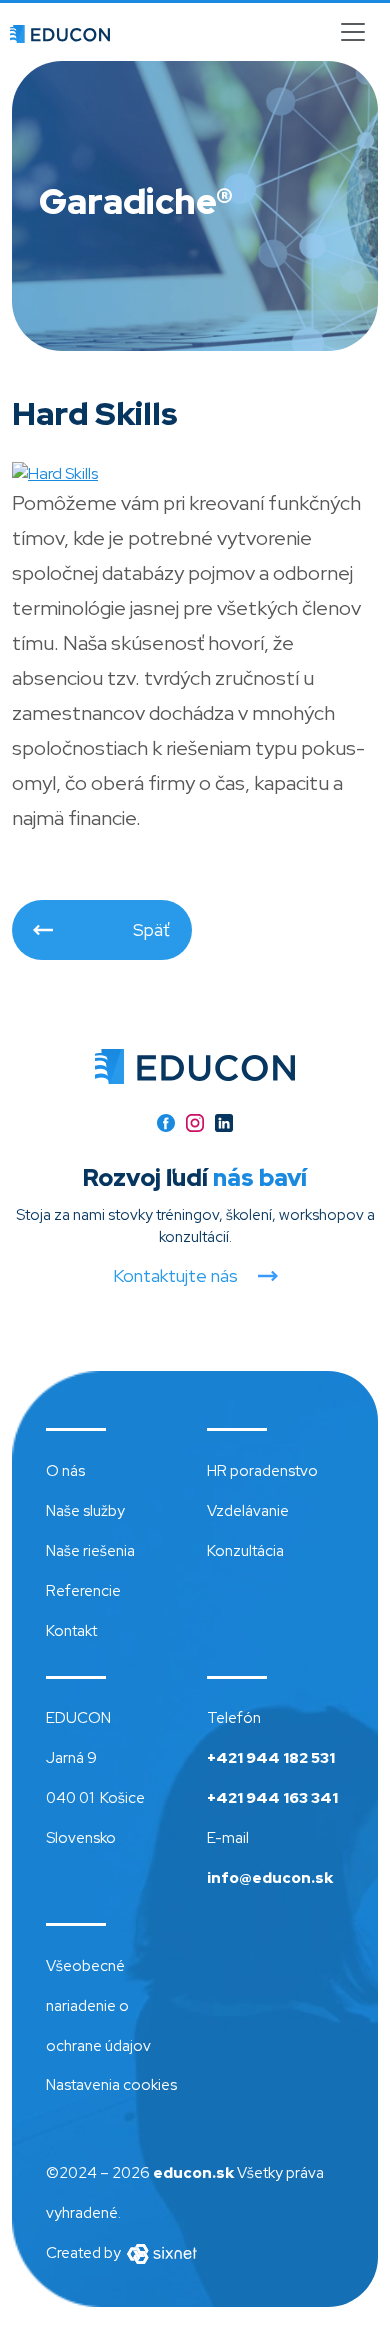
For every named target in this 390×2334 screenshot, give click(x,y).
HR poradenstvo (262, 1471)
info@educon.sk (270, 1878)
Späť (151, 929)
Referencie (83, 1591)
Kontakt (71, 1631)
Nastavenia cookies (111, 2085)
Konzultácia (245, 1551)
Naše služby (85, 1511)
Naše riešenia (90, 1551)
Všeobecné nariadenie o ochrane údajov (98, 2006)
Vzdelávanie (248, 1511)
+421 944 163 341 (272, 1798)
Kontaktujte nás (175, 1276)
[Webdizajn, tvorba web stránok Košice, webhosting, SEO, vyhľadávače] (160, 2253)
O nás (65, 1471)
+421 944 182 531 (271, 1758)
